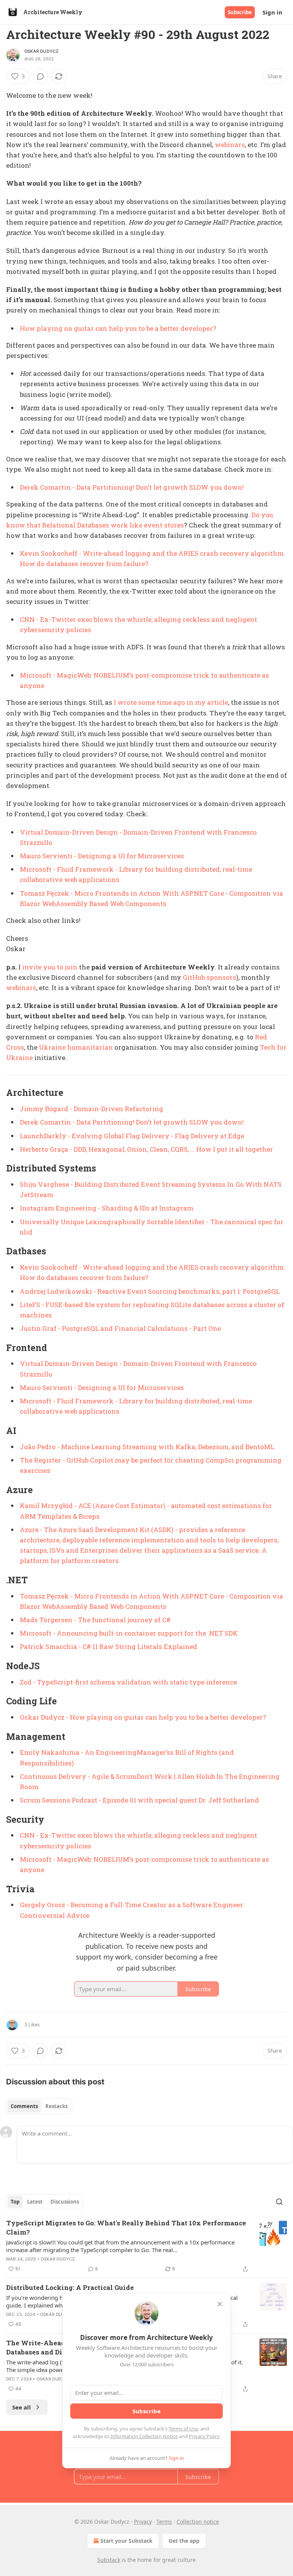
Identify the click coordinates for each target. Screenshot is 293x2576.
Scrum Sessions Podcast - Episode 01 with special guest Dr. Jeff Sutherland (139, 1800)
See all (22, 2407)
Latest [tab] (35, 2202)
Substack (109, 2560)
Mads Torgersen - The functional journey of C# (95, 1620)
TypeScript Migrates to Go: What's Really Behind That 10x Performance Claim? (126, 2227)
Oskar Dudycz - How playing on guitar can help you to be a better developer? (143, 1717)
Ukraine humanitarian (77, 1047)
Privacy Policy (204, 2436)
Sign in (272, 12)
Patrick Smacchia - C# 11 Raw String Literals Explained (109, 1646)
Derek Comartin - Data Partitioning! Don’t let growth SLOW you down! (132, 487)
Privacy (143, 2522)
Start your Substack (126, 2541)
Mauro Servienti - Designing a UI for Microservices (102, 856)
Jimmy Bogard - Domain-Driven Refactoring (92, 1109)
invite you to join (50, 967)
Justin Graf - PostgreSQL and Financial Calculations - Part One (120, 1328)
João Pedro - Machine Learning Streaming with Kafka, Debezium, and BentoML (147, 1447)
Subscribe (240, 12)
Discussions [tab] (65, 2202)
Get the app (184, 2541)
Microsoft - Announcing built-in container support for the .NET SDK (129, 1633)
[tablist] (39, 2106)
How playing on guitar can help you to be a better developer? (118, 328)
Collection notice (198, 2522)
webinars (230, 145)
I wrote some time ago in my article (171, 702)
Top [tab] (15, 2202)
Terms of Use (183, 2429)
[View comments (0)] (40, 76)
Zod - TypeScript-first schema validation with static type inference (128, 1682)
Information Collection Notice (144, 2436)
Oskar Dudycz (41, 51)
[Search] (279, 2202)
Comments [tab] (24, 2106)
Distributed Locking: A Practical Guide (70, 2287)
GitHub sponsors (209, 977)
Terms (164, 2522)
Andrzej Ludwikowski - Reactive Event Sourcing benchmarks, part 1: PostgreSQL (150, 1291)
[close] (220, 2304)
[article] (146, 2246)
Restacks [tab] (56, 2106)
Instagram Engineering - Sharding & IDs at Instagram (107, 1208)
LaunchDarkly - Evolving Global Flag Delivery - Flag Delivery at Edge (132, 1136)
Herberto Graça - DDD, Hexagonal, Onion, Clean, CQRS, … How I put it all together (146, 1149)
